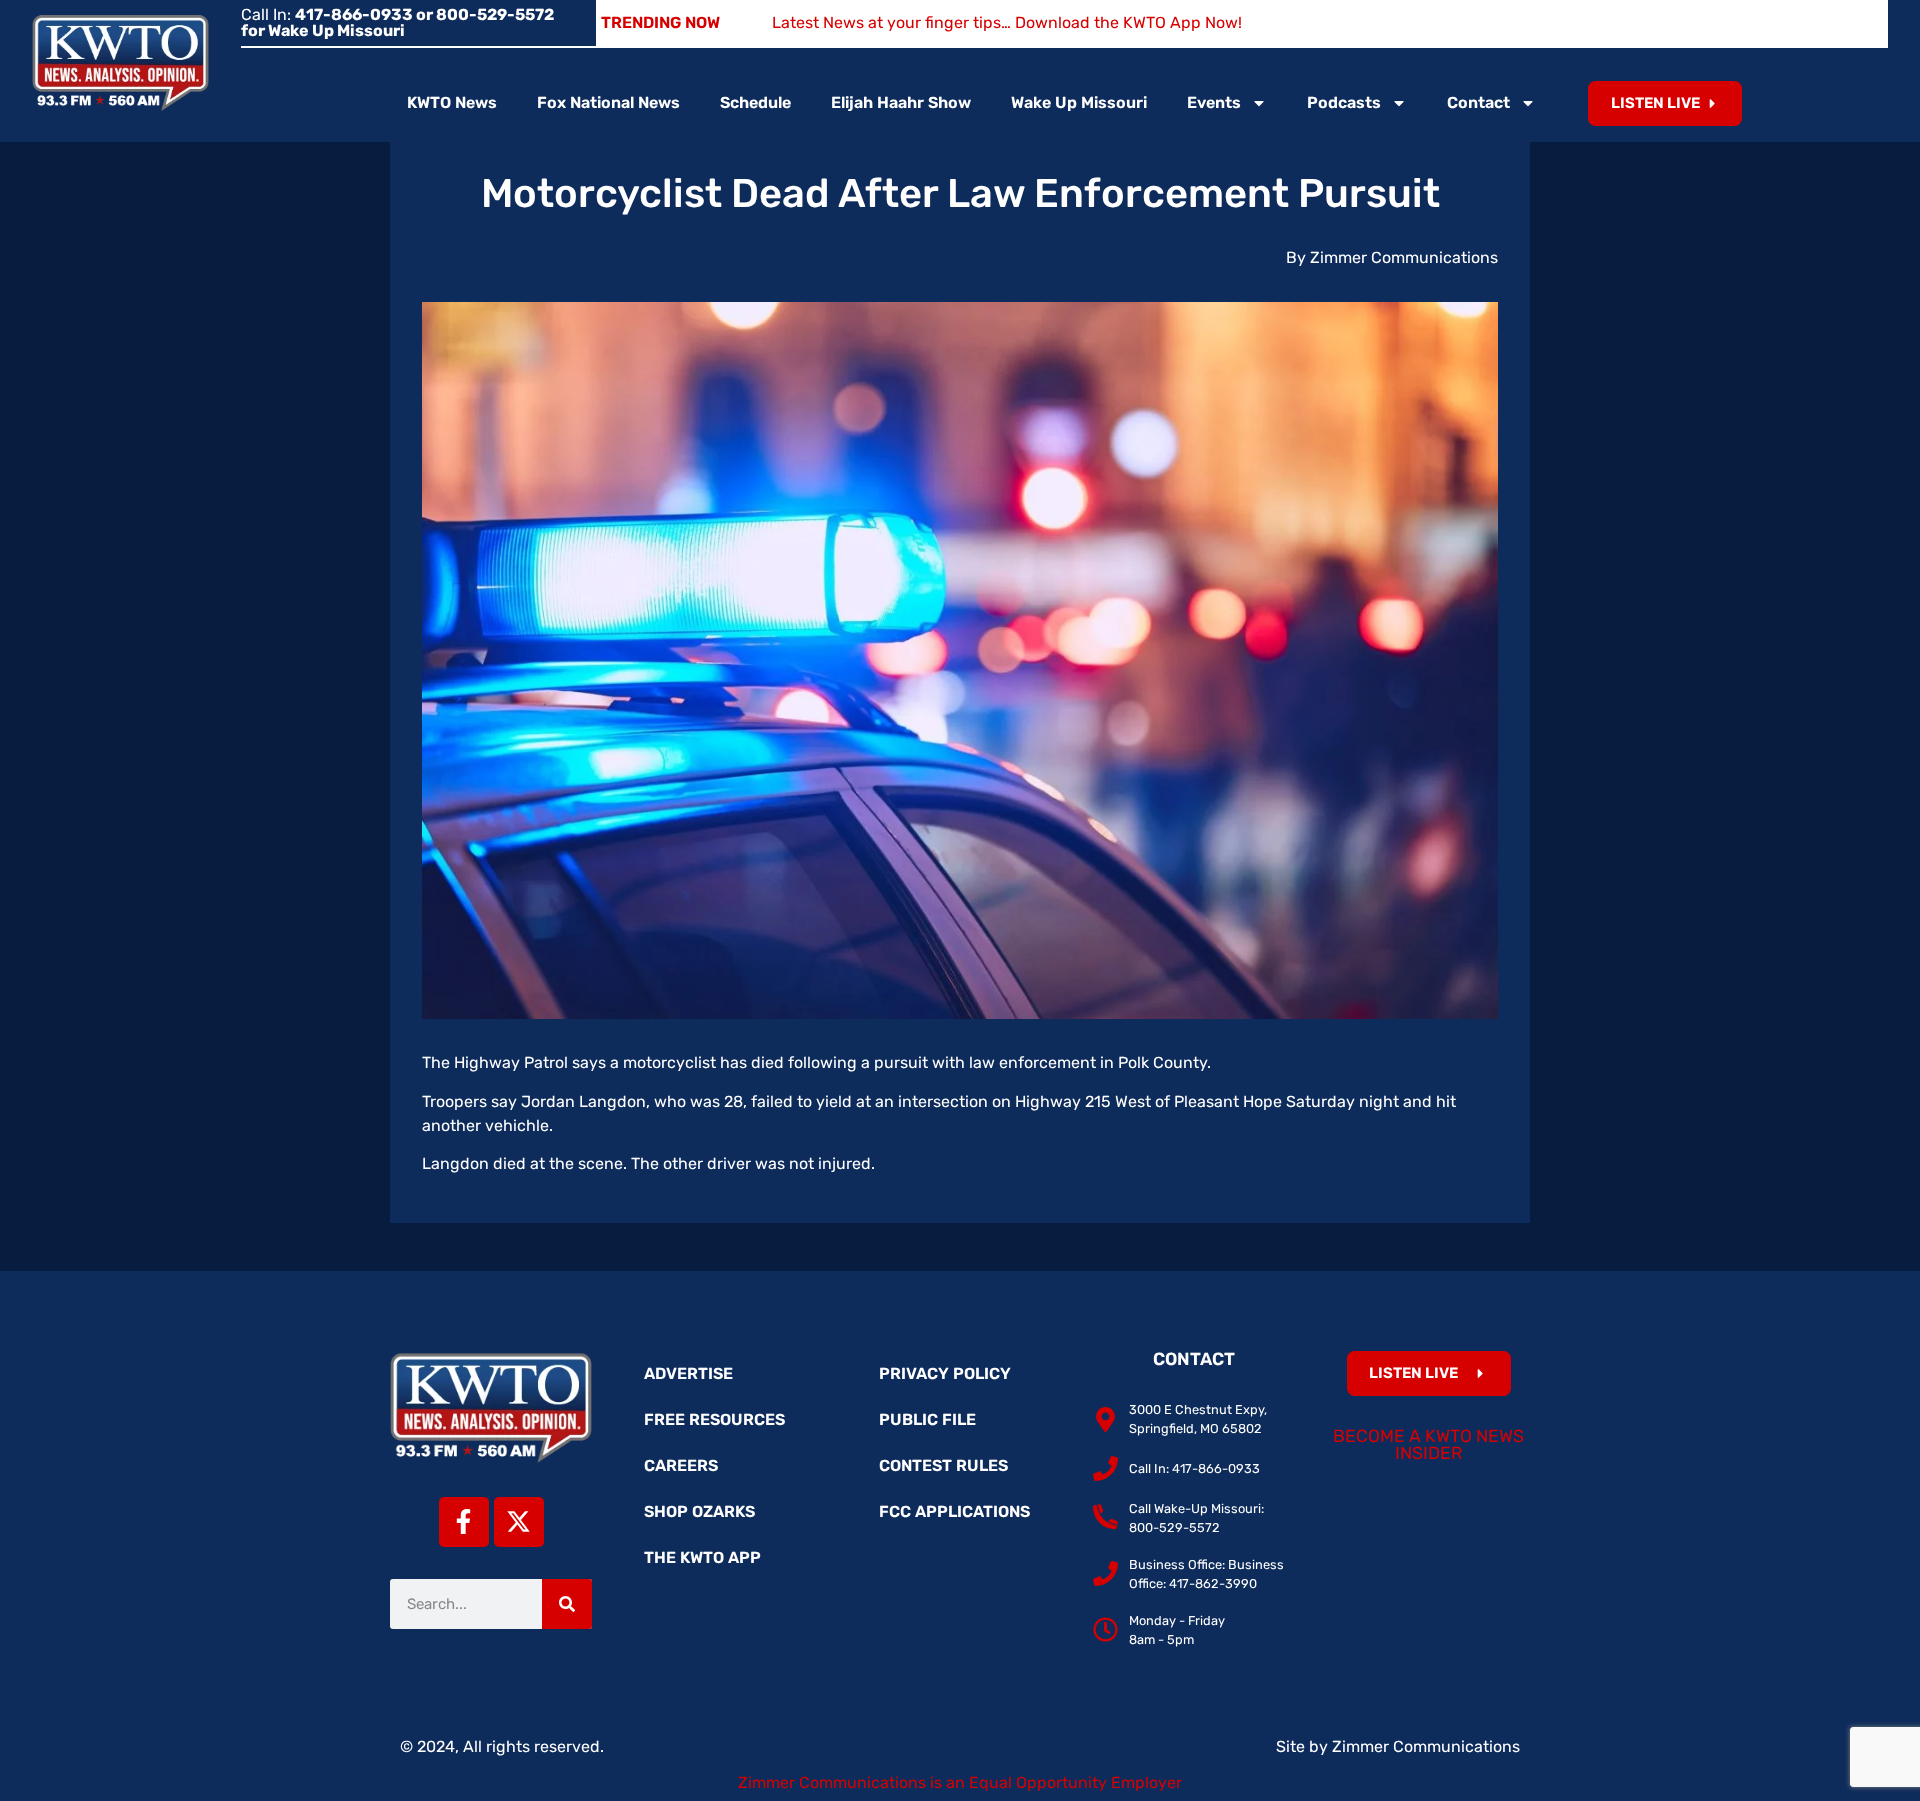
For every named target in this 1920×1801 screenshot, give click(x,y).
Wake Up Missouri (1079, 102)
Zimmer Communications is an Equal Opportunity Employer (960, 1782)
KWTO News (452, 102)
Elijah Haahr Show (901, 102)
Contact (1478, 102)
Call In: (397, 22)
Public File (927, 1419)
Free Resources (714, 1419)
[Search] (567, 1604)
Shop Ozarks (699, 1511)
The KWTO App (702, 1557)
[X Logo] (519, 1522)
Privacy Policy (945, 1373)
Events (1214, 102)
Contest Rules (943, 1465)
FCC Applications (954, 1511)
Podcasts (1344, 102)
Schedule (755, 102)
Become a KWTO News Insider (1428, 1445)
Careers (681, 1465)
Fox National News (608, 102)
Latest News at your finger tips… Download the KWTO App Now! (1007, 22)
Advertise (688, 1373)
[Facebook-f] (464, 1522)
